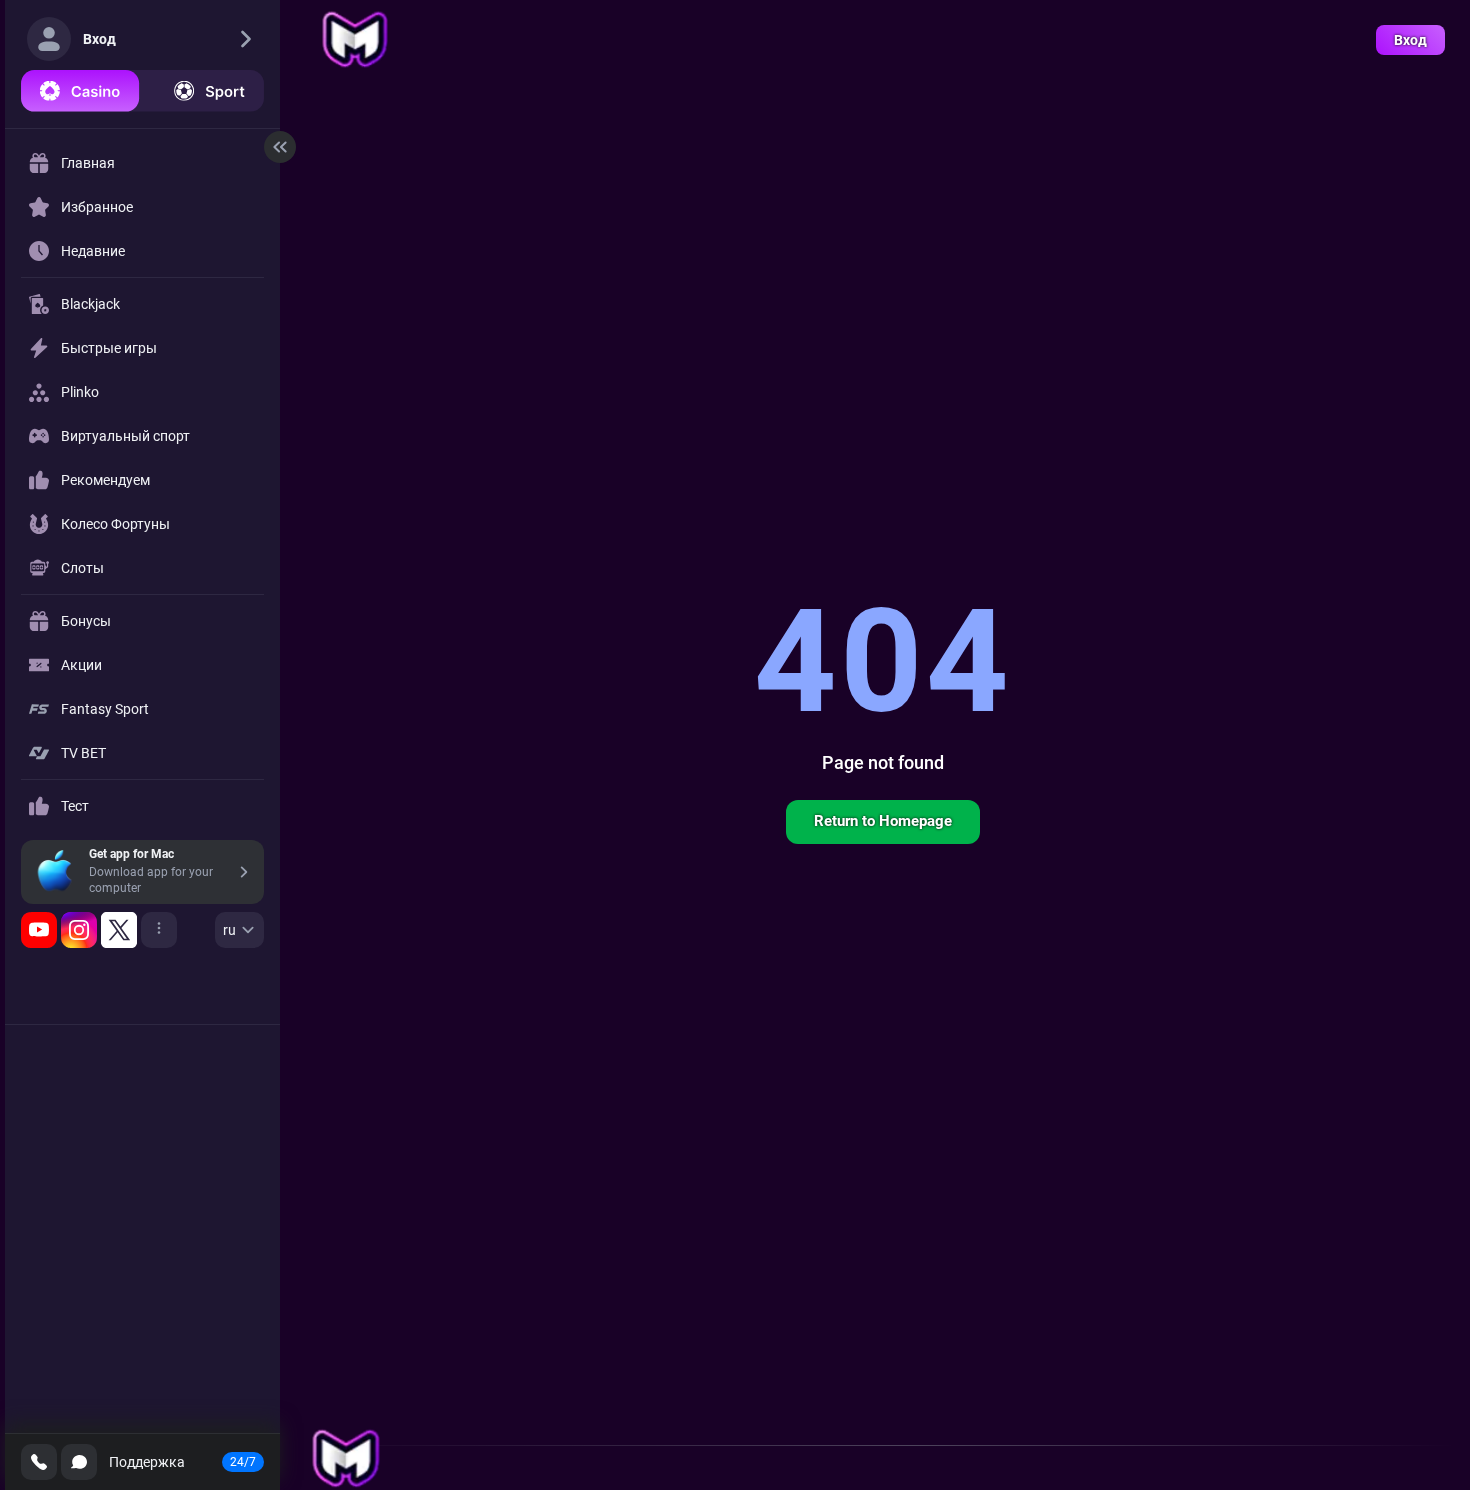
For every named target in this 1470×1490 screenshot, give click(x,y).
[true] (39, 930)
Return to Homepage (883, 821)
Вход (1410, 40)
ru (229, 930)
